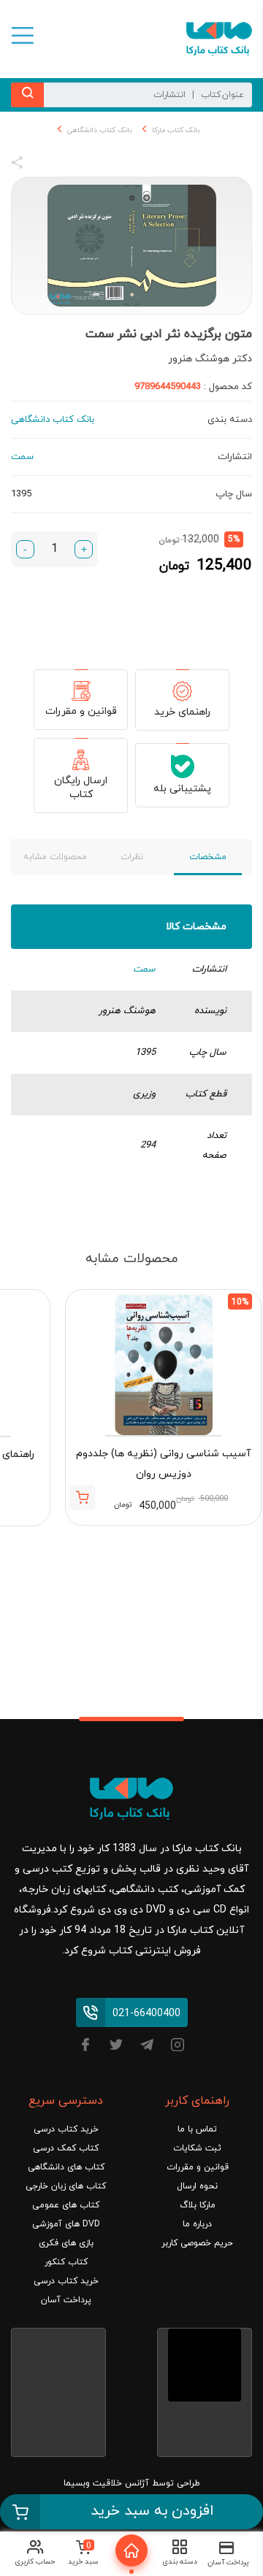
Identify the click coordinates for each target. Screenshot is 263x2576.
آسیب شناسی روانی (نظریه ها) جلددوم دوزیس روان (163, 1464)
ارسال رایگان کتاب (81, 788)
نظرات (132, 857)
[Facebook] (85, 2047)
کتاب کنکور (66, 2262)
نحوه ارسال (197, 2186)
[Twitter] (116, 2047)
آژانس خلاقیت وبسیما (106, 2483)
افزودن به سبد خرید (152, 2511)
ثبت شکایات (197, 2148)
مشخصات (208, 857)
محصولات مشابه (55, 857)
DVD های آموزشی (66, 2224)
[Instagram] (178, 2047)
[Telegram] (147, 2047)
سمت (144, 969)
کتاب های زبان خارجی (66, 2186)
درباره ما (197, 2224)
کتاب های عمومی (66, 2205)
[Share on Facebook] (44, 165)
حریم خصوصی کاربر (197, 2243)
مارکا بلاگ (198, 2205)
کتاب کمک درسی (66, 2148)
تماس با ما (197, 2129)
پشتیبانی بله (182, 789)
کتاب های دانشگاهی (66, 2167)
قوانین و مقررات (81, 711)
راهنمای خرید (182, 712)
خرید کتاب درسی (66, 2129)
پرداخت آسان (66, 2300)
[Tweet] (96, 165)
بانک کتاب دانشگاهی (99, 130)
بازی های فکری (66, 2243)
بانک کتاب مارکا (176, 130)
